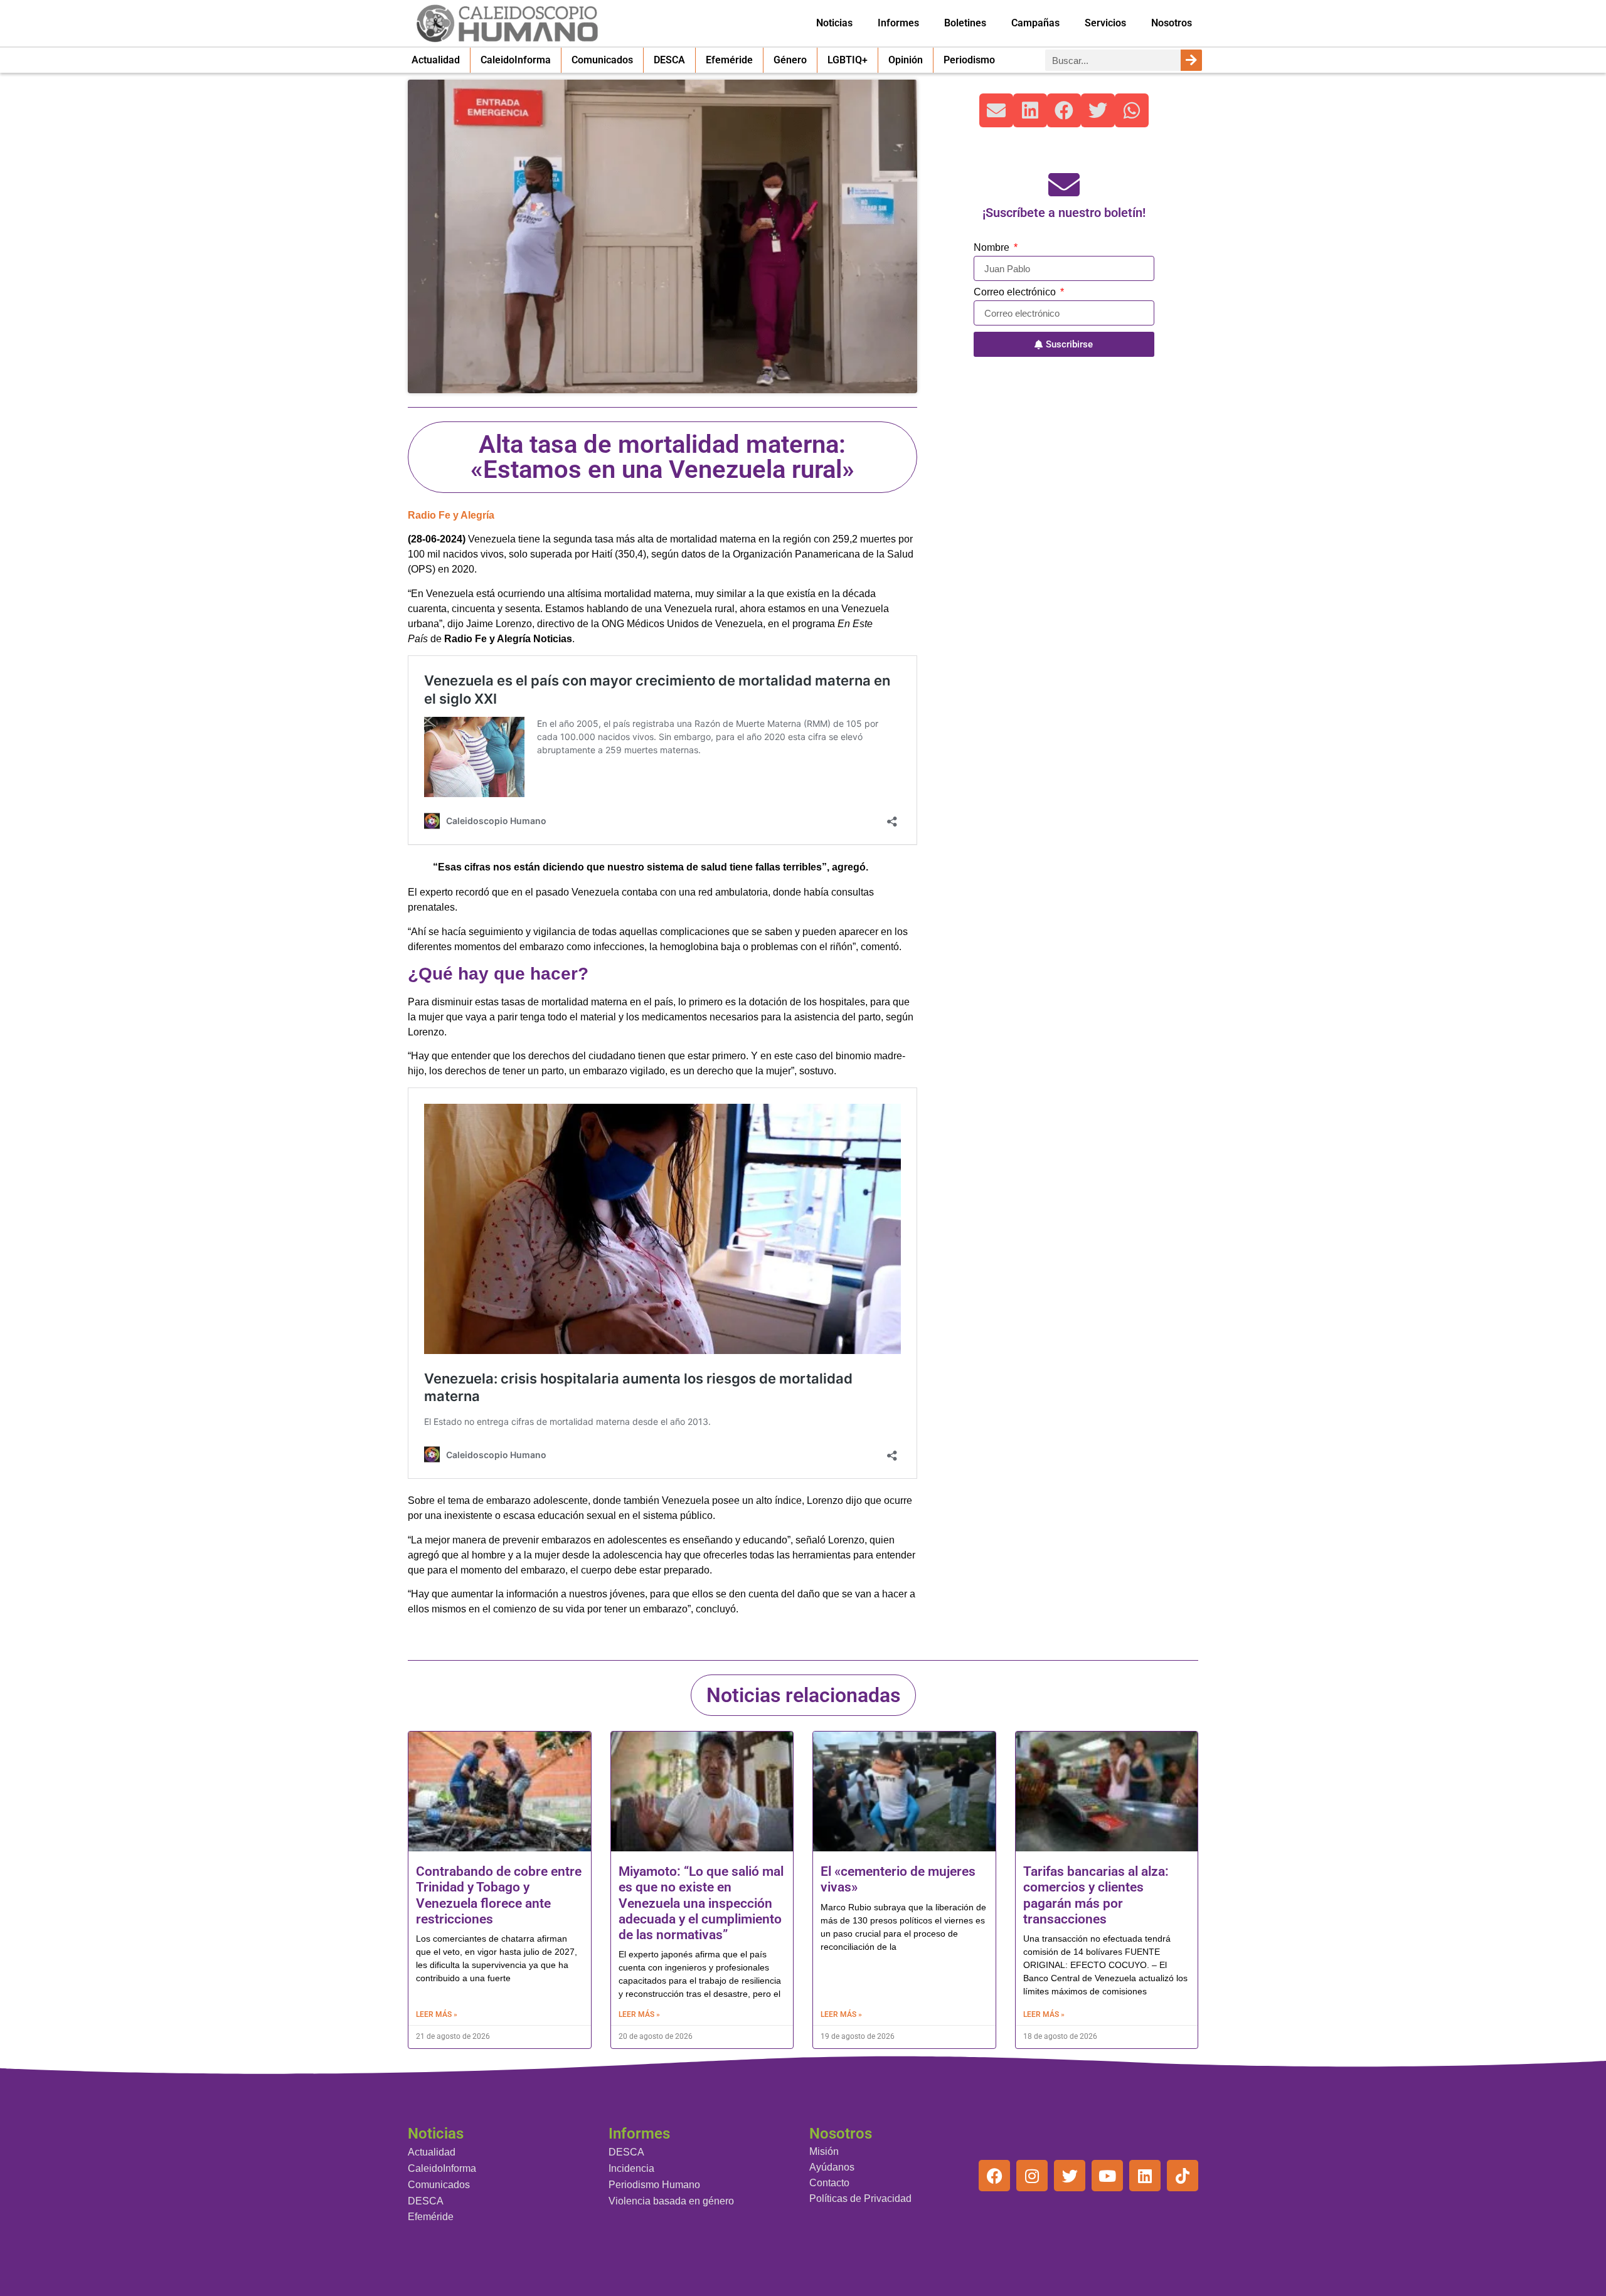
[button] (996, 110)
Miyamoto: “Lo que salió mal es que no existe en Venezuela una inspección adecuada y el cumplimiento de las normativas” (701, 1903)
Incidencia (631, 2168)
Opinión (906, 60)
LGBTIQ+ (848, 60)
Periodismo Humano (654, 2185)
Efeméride (729, 60)
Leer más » (437, 2014)
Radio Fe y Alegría (451, 515)
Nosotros (1172, 23)
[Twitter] (1070, 2176)
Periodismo (969, 60)
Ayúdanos (832, 2167)
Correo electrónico (1016, 292)
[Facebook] (994, 2176)
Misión (824, 2151)
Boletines (965, 23)
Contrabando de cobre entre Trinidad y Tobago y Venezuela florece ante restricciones (499, 1895)
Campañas (1035, 23)
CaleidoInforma (516, 60)
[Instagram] (1032, 2176)
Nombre (993, 248)
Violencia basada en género (671, 2201)
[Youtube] (1107, 2176)
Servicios (1105, 23)
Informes (898, 23)
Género (790, 60)
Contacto (829, 2183)
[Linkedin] (1145, 2176)
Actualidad (436, 60)
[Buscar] (1191, 60)
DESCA (669, 60)
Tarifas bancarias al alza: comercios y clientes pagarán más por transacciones (1096, 1895)
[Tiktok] (1183, 2176)
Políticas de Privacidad (860, 2198)
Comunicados (602, 60)
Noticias (834, 23)
